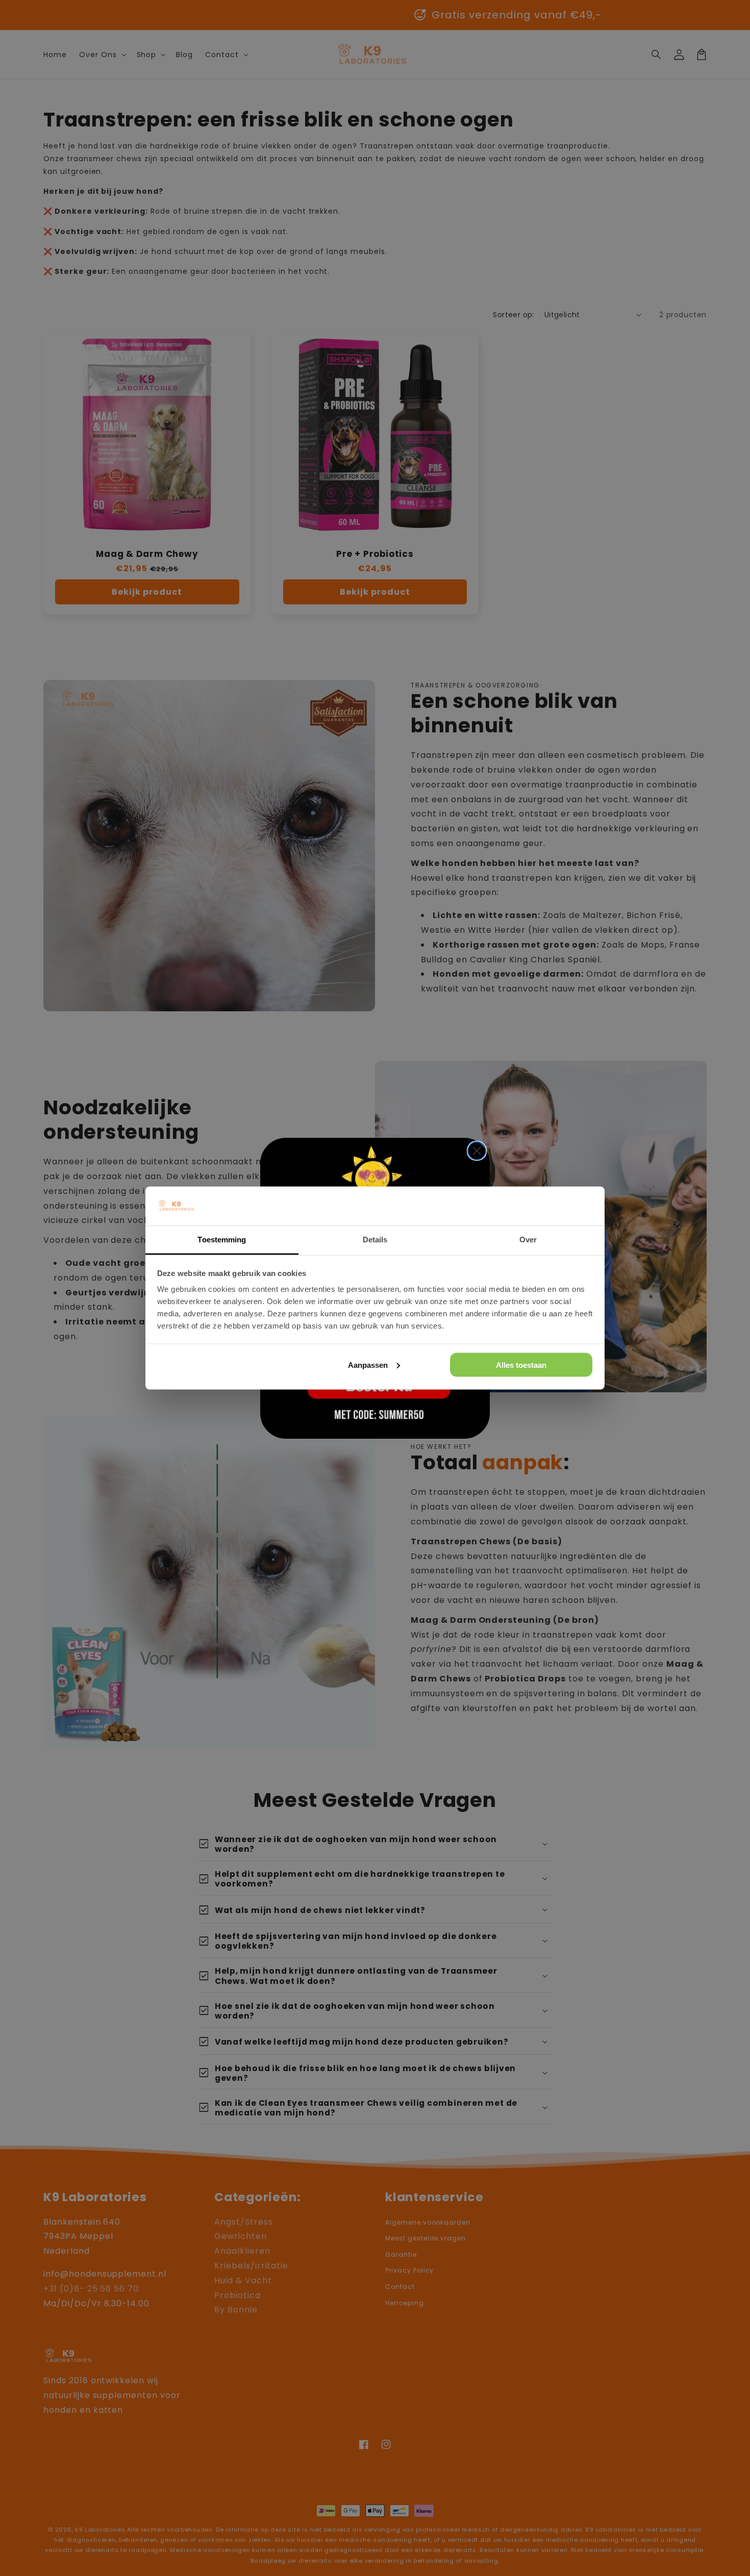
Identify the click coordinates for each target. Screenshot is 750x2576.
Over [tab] (528, 1240)
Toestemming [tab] (222, 1240)
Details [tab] (375, 1240)
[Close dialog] (477, 1151)
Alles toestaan (521, 1364)
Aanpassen (368, 1364)
